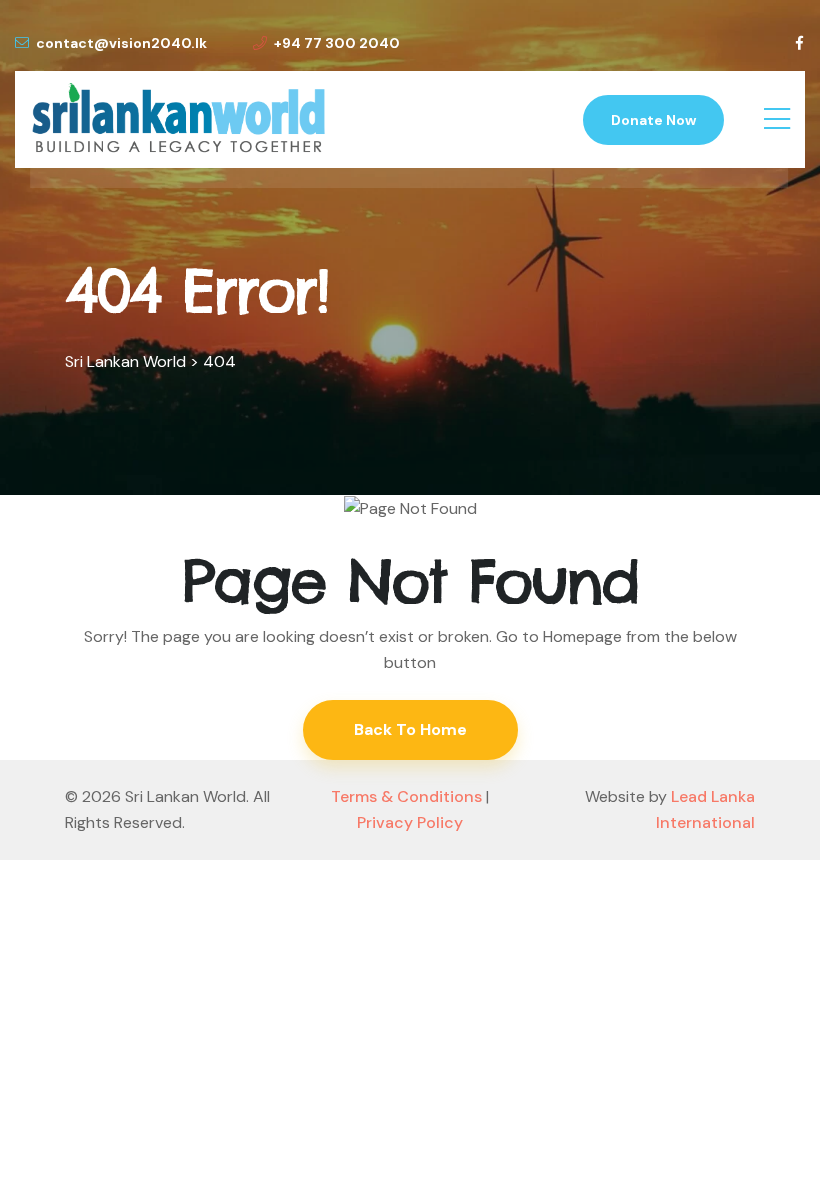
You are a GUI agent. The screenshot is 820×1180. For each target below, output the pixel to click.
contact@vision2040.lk (121, 43)
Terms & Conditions (406, 796)
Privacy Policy (410, 822)
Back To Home (410, 729)
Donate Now (653, 120)
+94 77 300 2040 (337, 43)
